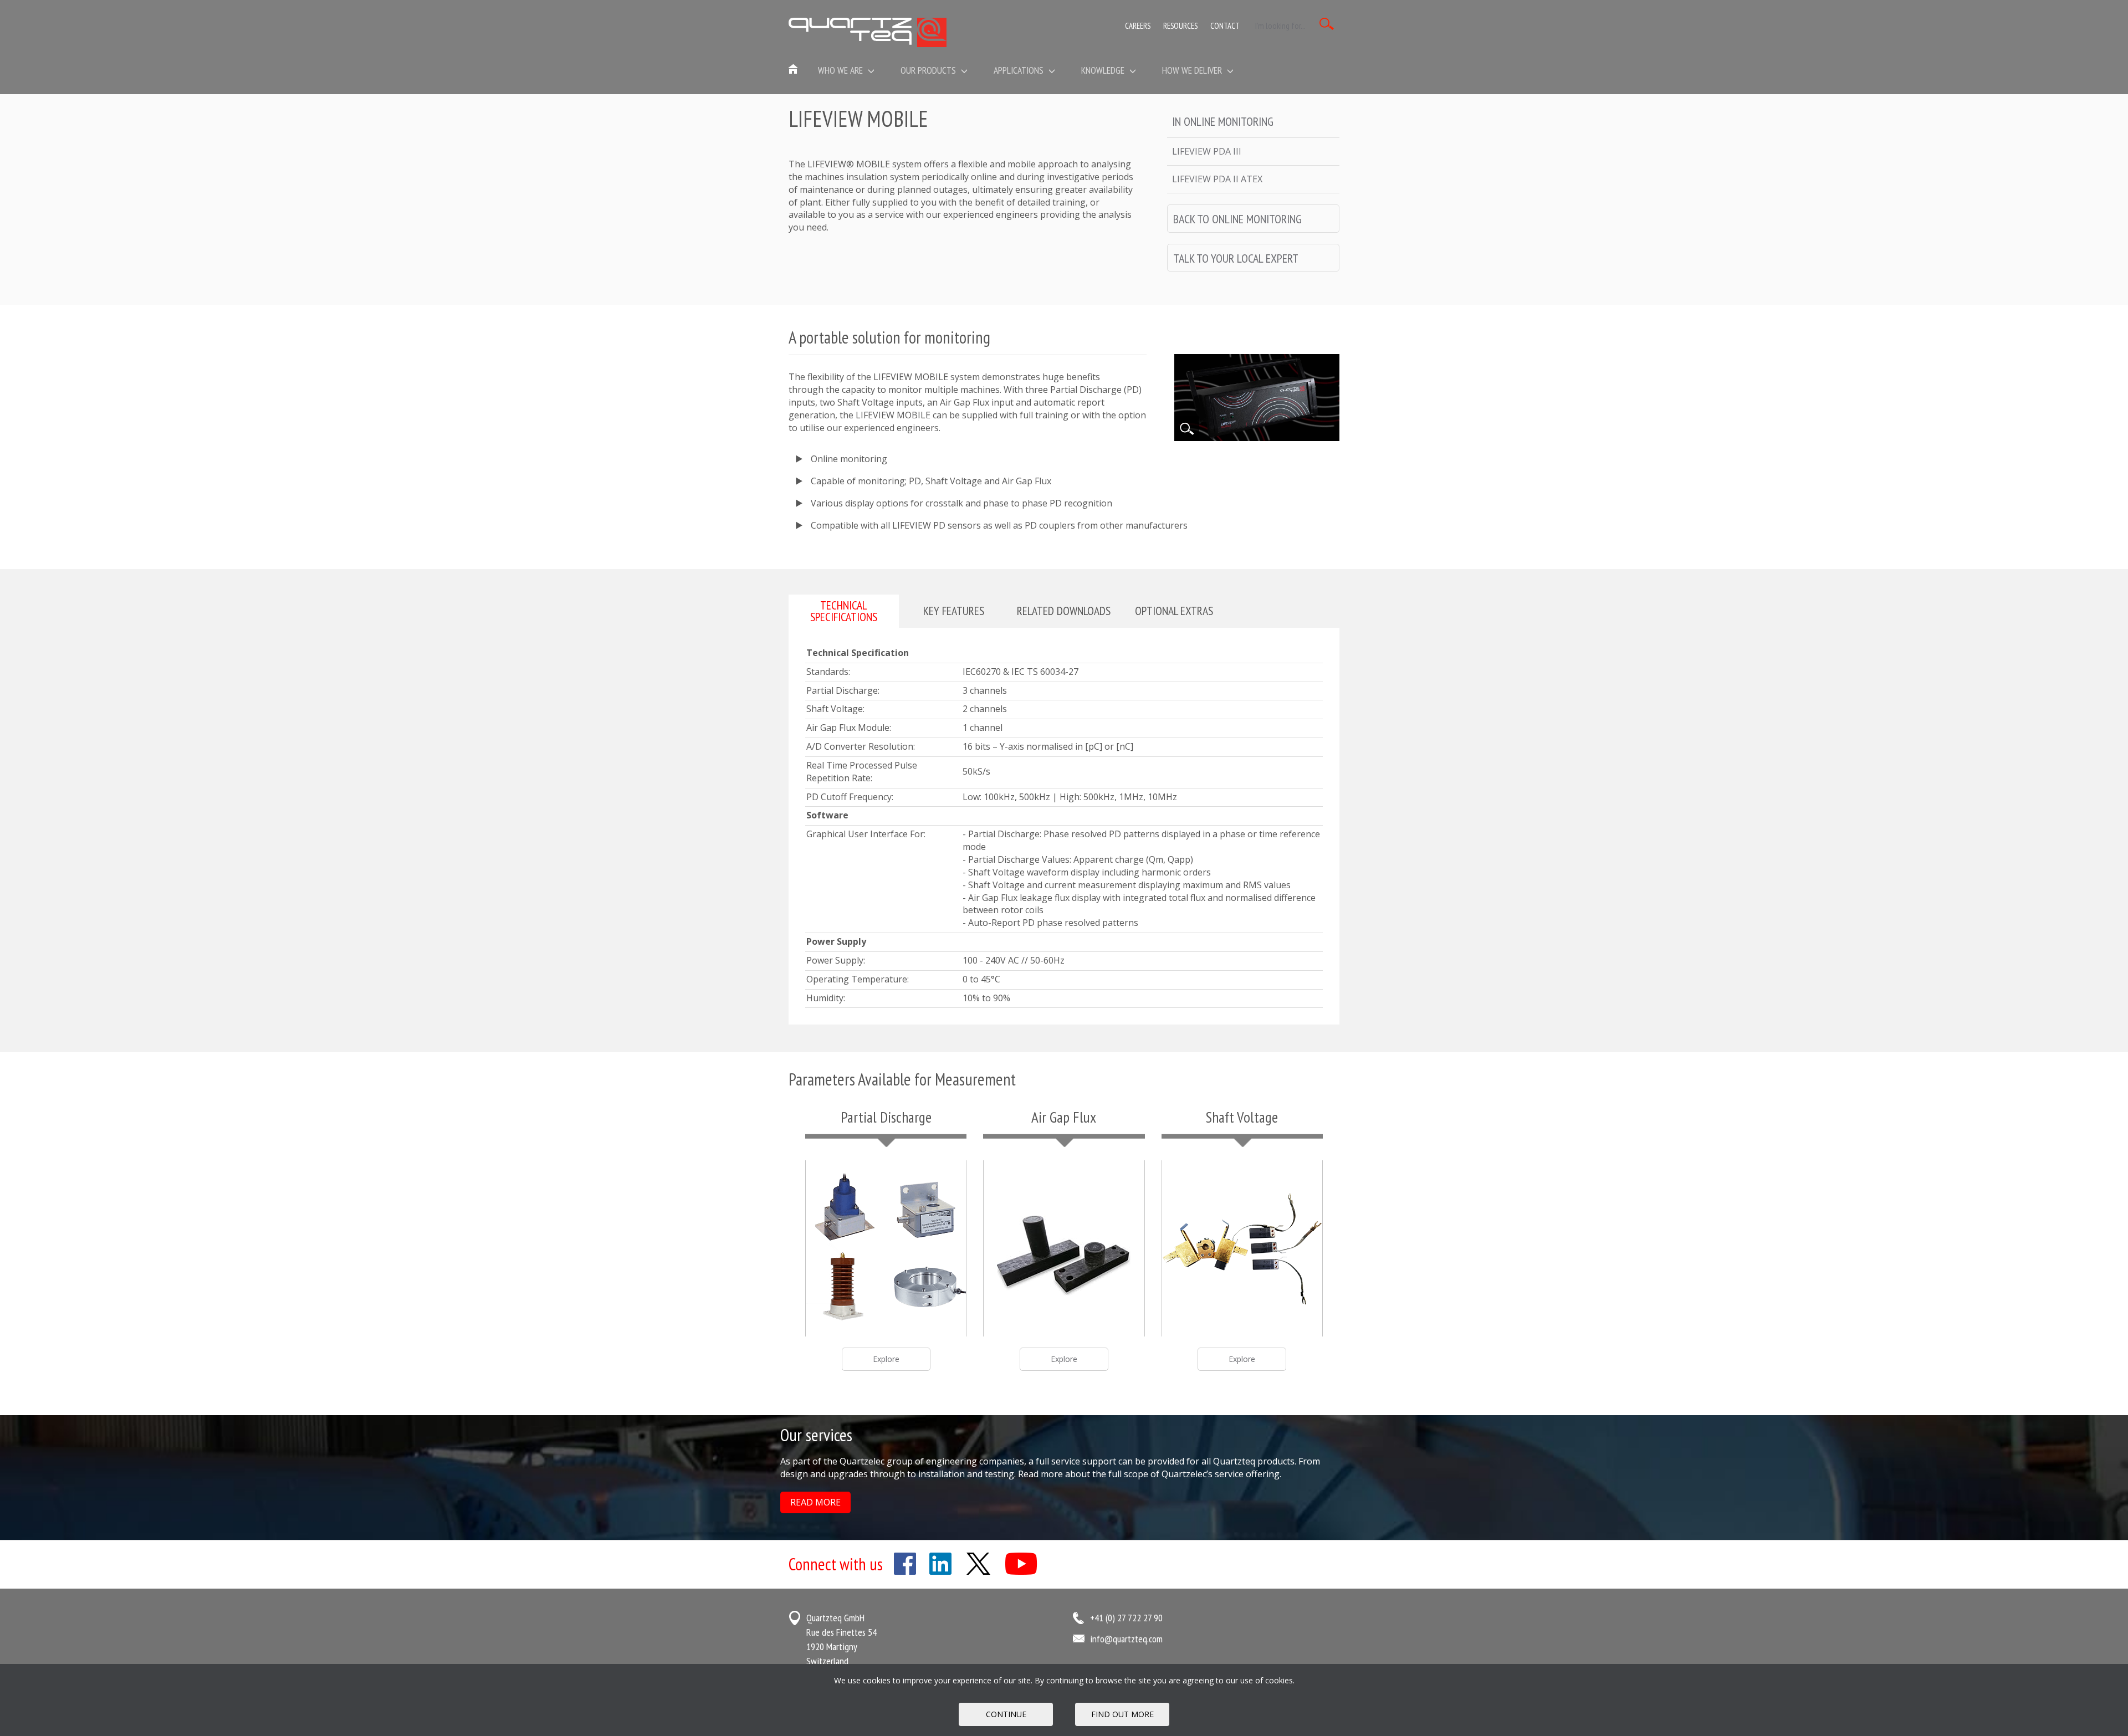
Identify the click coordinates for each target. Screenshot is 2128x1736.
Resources (1180, 26)
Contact (1225, 26)
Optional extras (1174, 611)
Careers (1138, 26)
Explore (886, 1359)
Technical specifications (844, 611)
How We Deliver (1193, 70)
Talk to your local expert (1236, 258)
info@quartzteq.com (1126, 1639)
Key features (954, 611)
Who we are (842, 70)
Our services (816, 1435)
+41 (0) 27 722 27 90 (1126, 1618)
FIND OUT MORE (1122, 1714)
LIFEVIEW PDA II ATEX (1217, 179)
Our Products (929, 70)
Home (794, 70)
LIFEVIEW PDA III (1207, 151)
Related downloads (1064, 611)
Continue (1006, 1714)
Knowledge (1104, 70)
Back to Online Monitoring (1237, 219)
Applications (1020, 70)
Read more (815, 1502)
